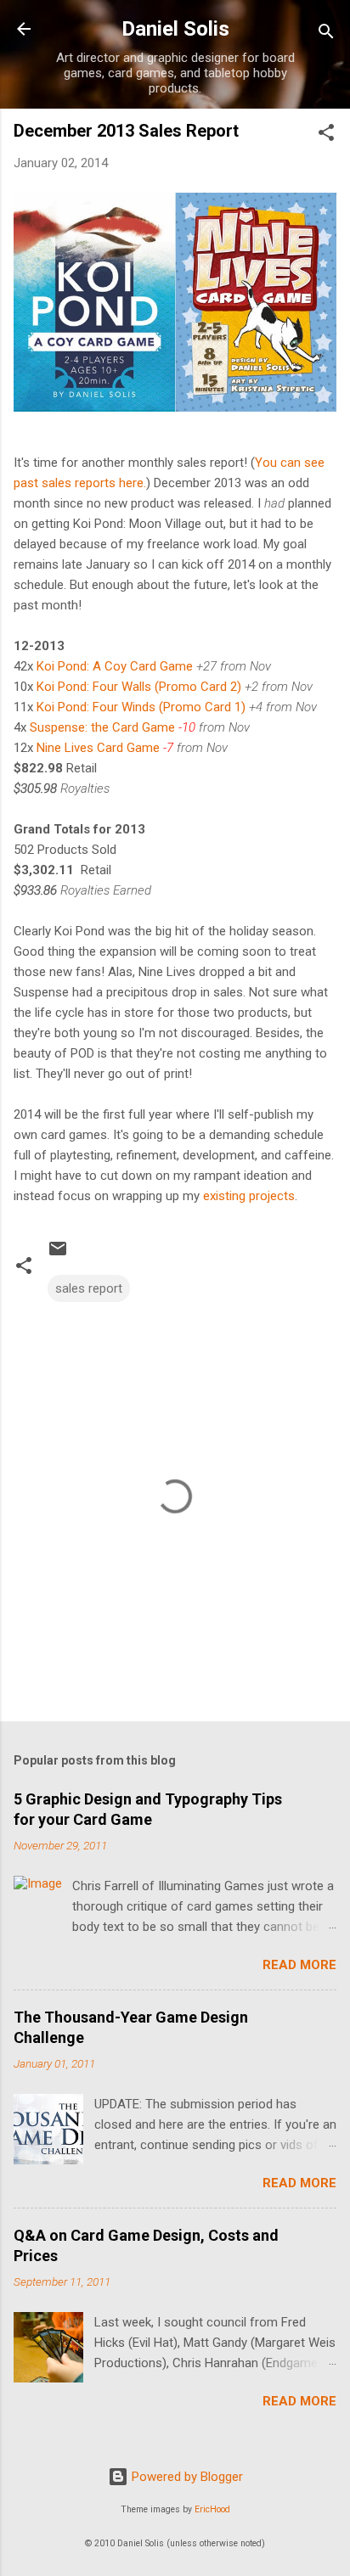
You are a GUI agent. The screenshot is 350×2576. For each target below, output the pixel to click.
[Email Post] (58, 1254)
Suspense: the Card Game (102, 727)
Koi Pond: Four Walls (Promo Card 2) (139, 687)
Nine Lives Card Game (98, 748)
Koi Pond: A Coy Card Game (115, 666)
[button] (326, 135)
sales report (89, 1288)
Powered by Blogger (186, 2477)
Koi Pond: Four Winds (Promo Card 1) (141, 707)
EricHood (212, 2509)
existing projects (249, 1196)
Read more (299, 1965)
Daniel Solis (175, 29)
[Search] (326, 34)
